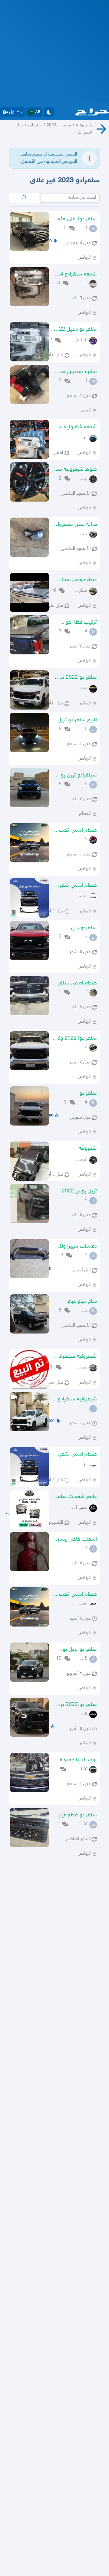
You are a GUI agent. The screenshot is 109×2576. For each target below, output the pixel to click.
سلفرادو (35, 125)
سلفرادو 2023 (59, 125)
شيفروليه (84, 125)
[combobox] (70, 198)
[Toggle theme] (49, 112)
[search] (24, 198)
